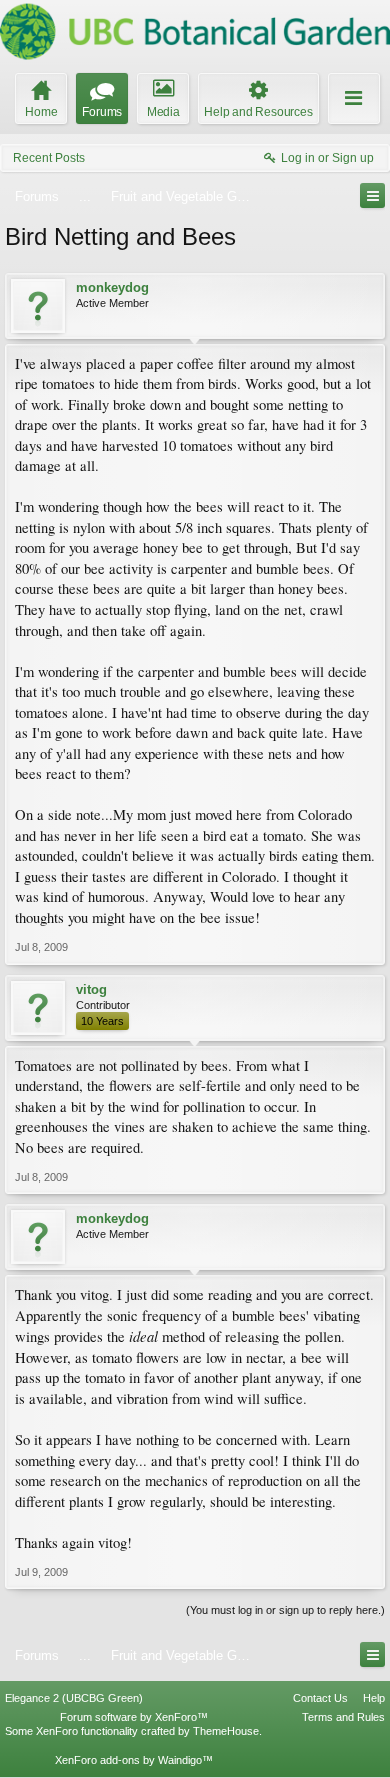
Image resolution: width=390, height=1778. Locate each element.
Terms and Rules (343, 1717)
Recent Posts (49, 158)
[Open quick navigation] (372, 195)
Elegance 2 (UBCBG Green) (74, 1698)
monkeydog (112, 287)
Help (374, 1698)
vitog (91, 989)
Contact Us (320, 1698)
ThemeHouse (226, 1731)
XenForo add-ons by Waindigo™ (134, 1760)
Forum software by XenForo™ (134, 1717)
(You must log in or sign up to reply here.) (285, 1610)
